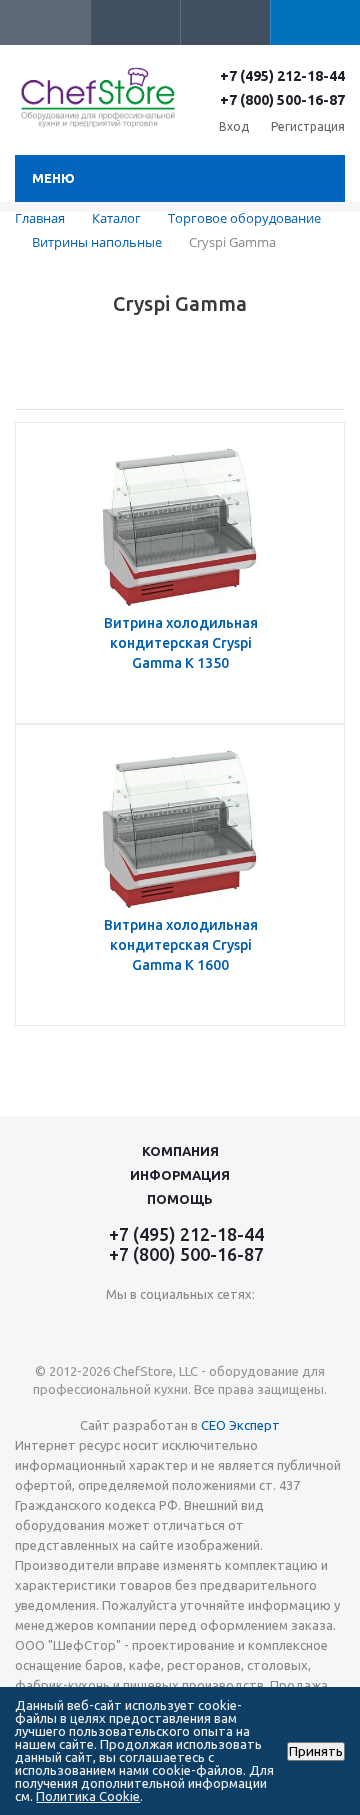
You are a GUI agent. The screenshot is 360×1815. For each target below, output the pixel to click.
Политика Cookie (88, 1796)
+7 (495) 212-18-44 (282, 76)
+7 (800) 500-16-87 (282, 100)
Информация (180, 1175)
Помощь (180, 1199)
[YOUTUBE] (180, 1327)
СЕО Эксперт (240, 1425)
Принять (316, 1751)
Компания (180, 1151)
